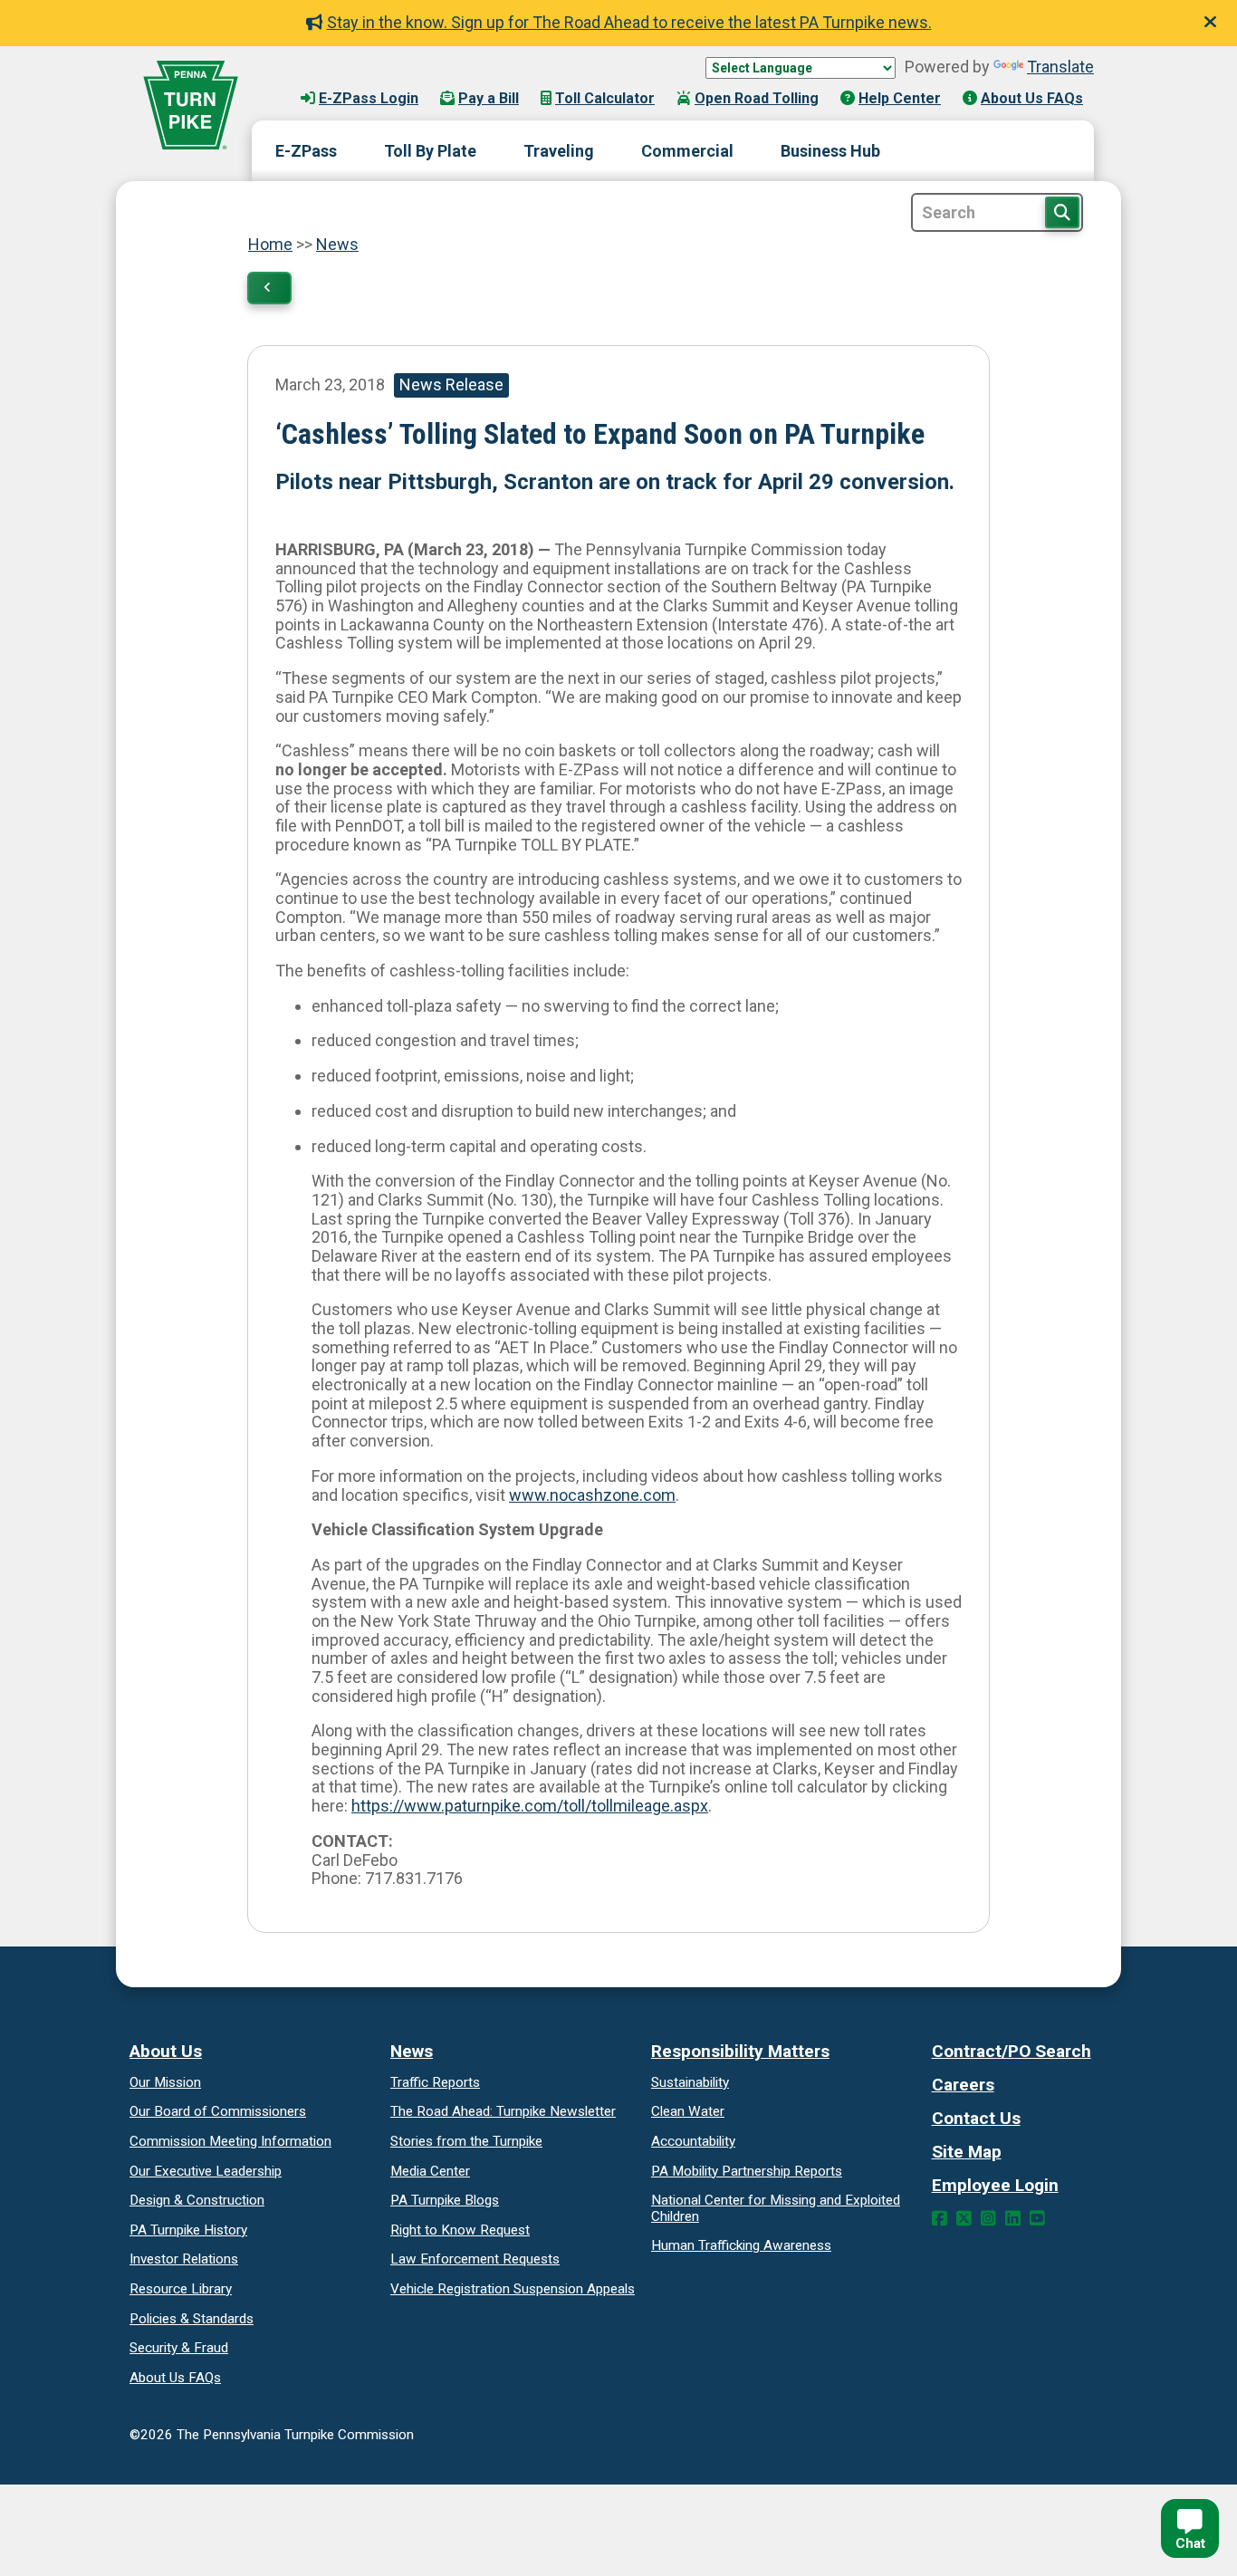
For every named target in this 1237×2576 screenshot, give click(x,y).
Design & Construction (197, 2200)
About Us (166, 2051)
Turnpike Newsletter (503, 2111)
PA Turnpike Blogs (445, 2200)
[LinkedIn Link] (1013, 2219)
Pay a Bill (489, 98)
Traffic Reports (435, 2082)
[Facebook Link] (940, 2219)
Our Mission (165, 2082)
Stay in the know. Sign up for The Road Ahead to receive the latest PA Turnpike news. (629, 22)
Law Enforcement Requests (475, 2259)
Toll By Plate (430, 151)
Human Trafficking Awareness (741, 2245)
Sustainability (690, 2082)
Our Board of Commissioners (218, 2111)
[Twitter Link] (964, 2219)
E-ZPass (306, 151)
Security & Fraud (179, 2348)
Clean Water (688, 2111)
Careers (963, 2085)
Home (270, 244)
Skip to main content (345, 81)
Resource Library (181, 2289)
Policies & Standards (192, 2319)
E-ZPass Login (369, 98)
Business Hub (830, 151)
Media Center (430, 2171)
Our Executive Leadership (206, 2171)
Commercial (687, 151)
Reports (747, 2171)
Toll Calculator (605, 98)
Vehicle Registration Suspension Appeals (513, 2289)
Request (460, 2230)
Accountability (693, 2141)
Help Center (900, 98)
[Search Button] (1062, 212)
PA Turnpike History (188, 2230)
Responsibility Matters (740, 2051)
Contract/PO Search (1012, 2051)
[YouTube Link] (1037, 2219)
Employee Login (995, 2185)
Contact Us (976, 2118)
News (337, 244)
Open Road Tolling (757, 98)
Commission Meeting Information (230, 2141)
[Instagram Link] (988, 2219)
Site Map (967, 2152)
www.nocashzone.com (592, 1495)
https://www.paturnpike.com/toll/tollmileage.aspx (530, 1806)
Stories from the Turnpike (466, 2141)
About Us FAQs (1032, 98)
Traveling (559, 151)
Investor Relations (184, 2259)
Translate (1060, 67)
